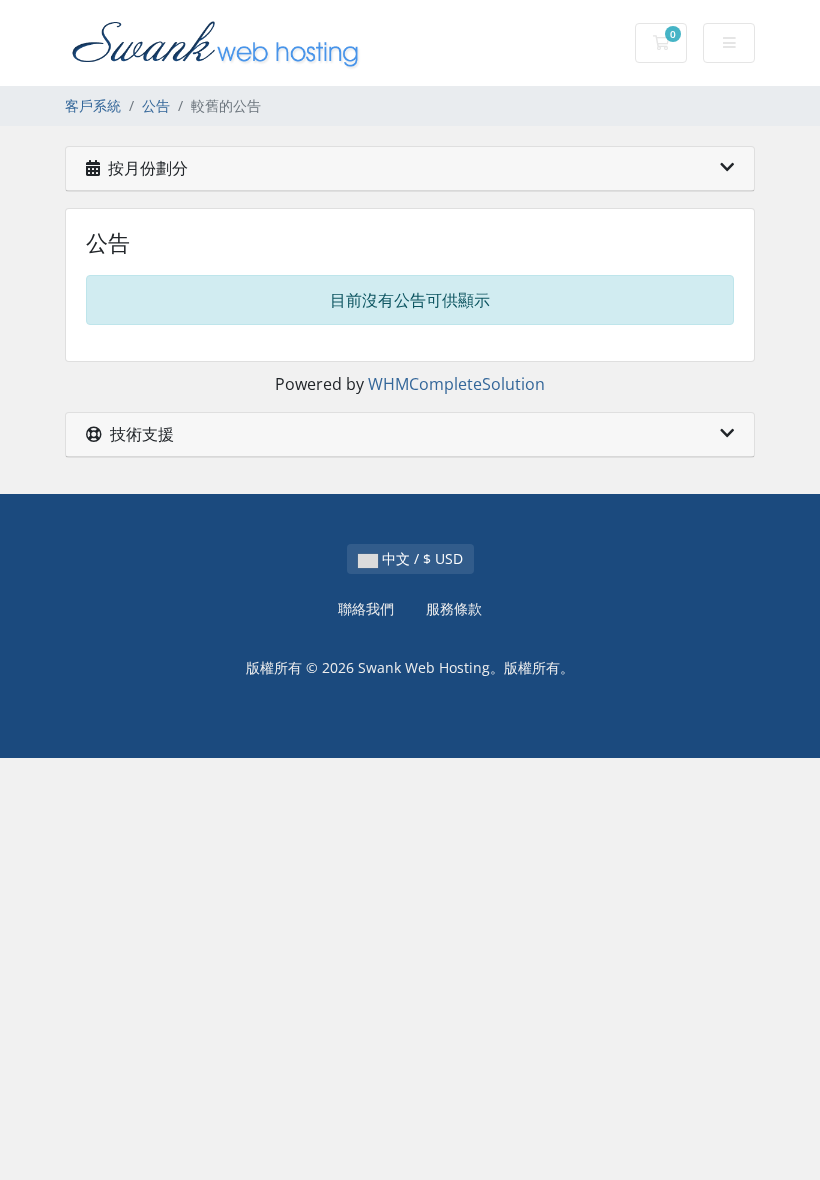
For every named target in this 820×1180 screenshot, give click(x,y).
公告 (156, 105)
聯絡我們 (366, 608)
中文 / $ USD (420, 558)
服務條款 (454, 608)
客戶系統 (93, 105)
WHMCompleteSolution (456, 384)
